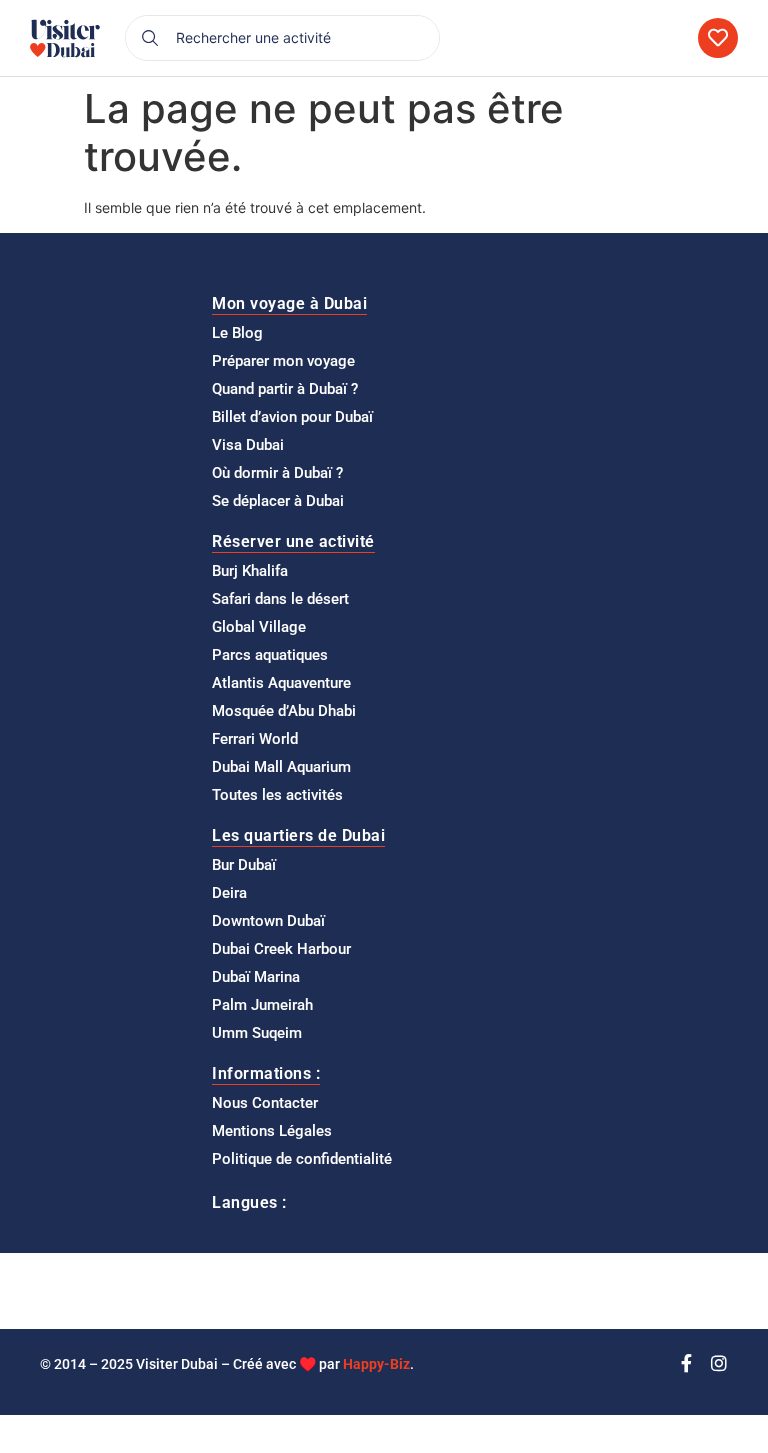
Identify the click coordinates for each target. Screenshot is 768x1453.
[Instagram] (719, 1363)
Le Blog (237, 333)
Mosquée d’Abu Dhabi (284, 711)
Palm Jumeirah (262, 1005)
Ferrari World (255, 739)
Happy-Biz (376, 1364)
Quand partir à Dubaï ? (285, 389)
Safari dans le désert (280, 599)
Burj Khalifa (250, 571)
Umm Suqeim (257, 1033)
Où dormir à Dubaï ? (277, 473)
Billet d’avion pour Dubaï (292, 417)
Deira (229, 893)
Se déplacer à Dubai (278, 501)
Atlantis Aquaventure (281, 683)
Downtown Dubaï (268, 921)
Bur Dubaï (244, 865)
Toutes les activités (277, 795)
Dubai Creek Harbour (281, 949)
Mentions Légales (272, 1131)
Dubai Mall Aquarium (281, 767)
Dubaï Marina (256, 977)
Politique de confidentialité (302, 1159)
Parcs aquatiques (270, 655)
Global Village (259, 627)
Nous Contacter (265, 1103)
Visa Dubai (248, 445)
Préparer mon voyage (283, 361)
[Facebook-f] (686, 1363)
